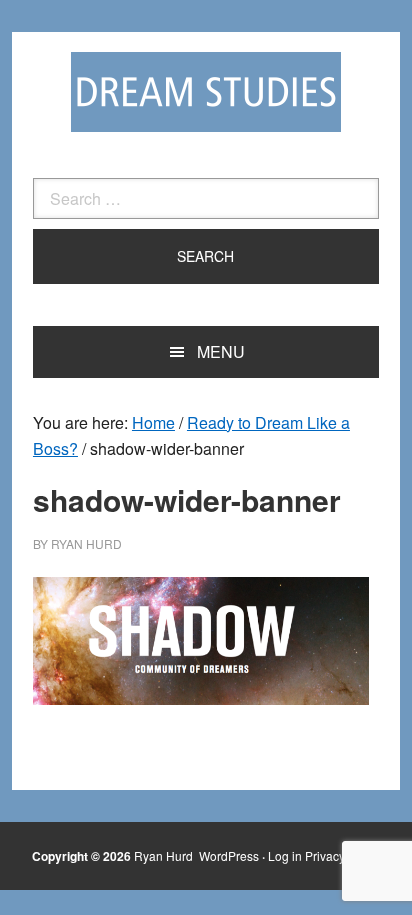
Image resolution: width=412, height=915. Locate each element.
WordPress (229, 855)
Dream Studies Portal (206, 92)
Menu (221, 351)
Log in (285, 855)
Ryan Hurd (165, 855)
